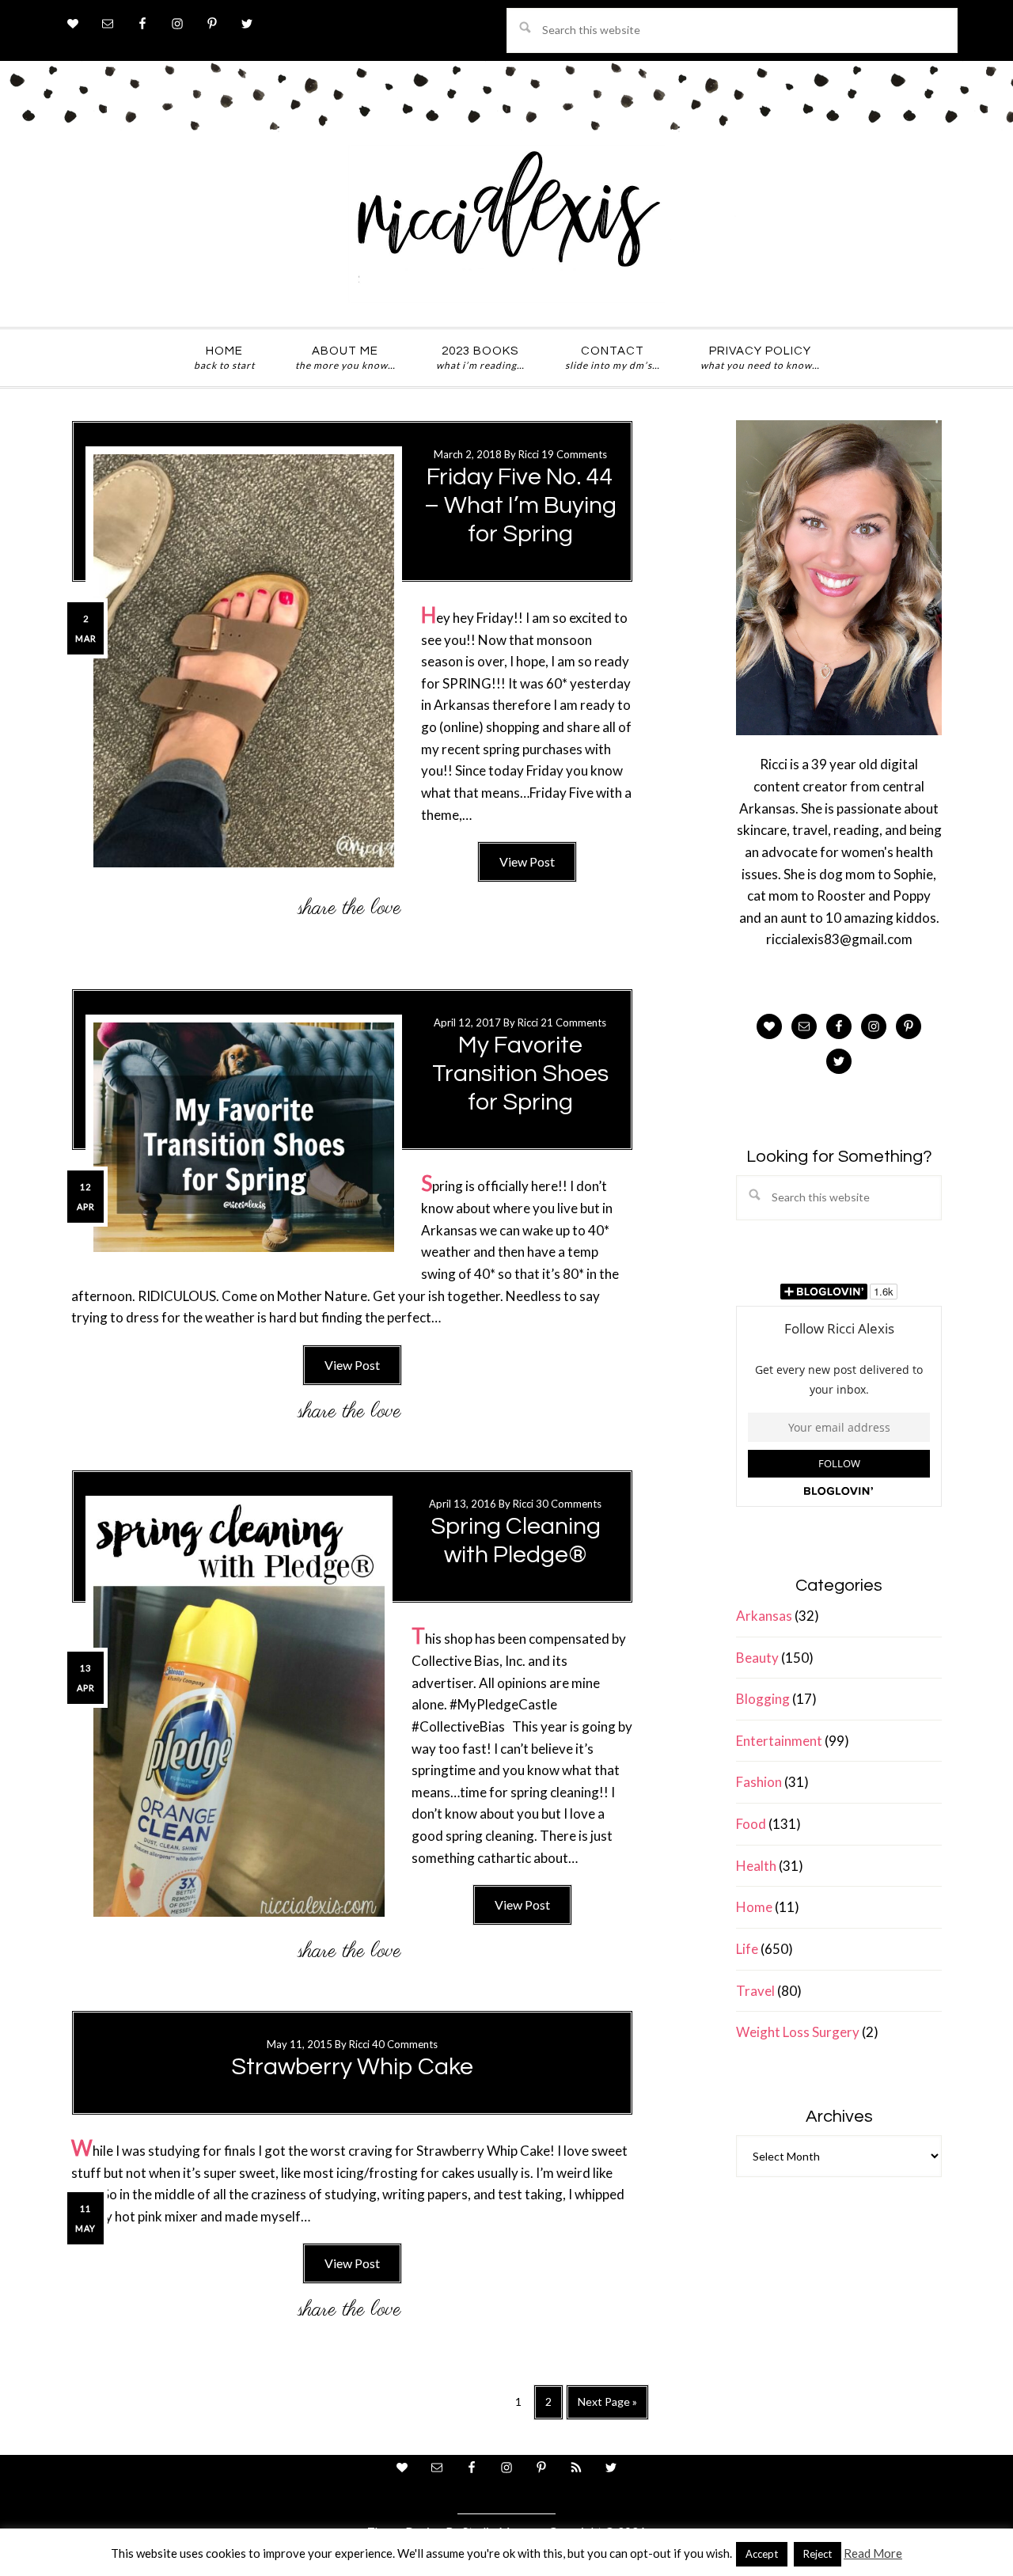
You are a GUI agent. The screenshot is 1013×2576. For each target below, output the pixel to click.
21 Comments (573, 1022)
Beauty (757, 1658)
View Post (527, 861)
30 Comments (569, 1504)
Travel (755, 1991)
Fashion (759, 1782)
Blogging (763, 1699)
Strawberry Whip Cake (352, 2067)
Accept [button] (762, 2554)
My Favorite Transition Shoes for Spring (520, 1074)
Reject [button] (818, 2554)
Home (754, 1907)
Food (751, 1824)
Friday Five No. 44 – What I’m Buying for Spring (520, 505)
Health (756, 1866)
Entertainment (779, 1741)
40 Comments (405, 2044)
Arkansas (764, 1616)
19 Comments (574, 454)
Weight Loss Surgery (798, 2032)
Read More (873, 2553)
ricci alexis (506, 224)
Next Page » (607, 2407)
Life (747, 1949)
